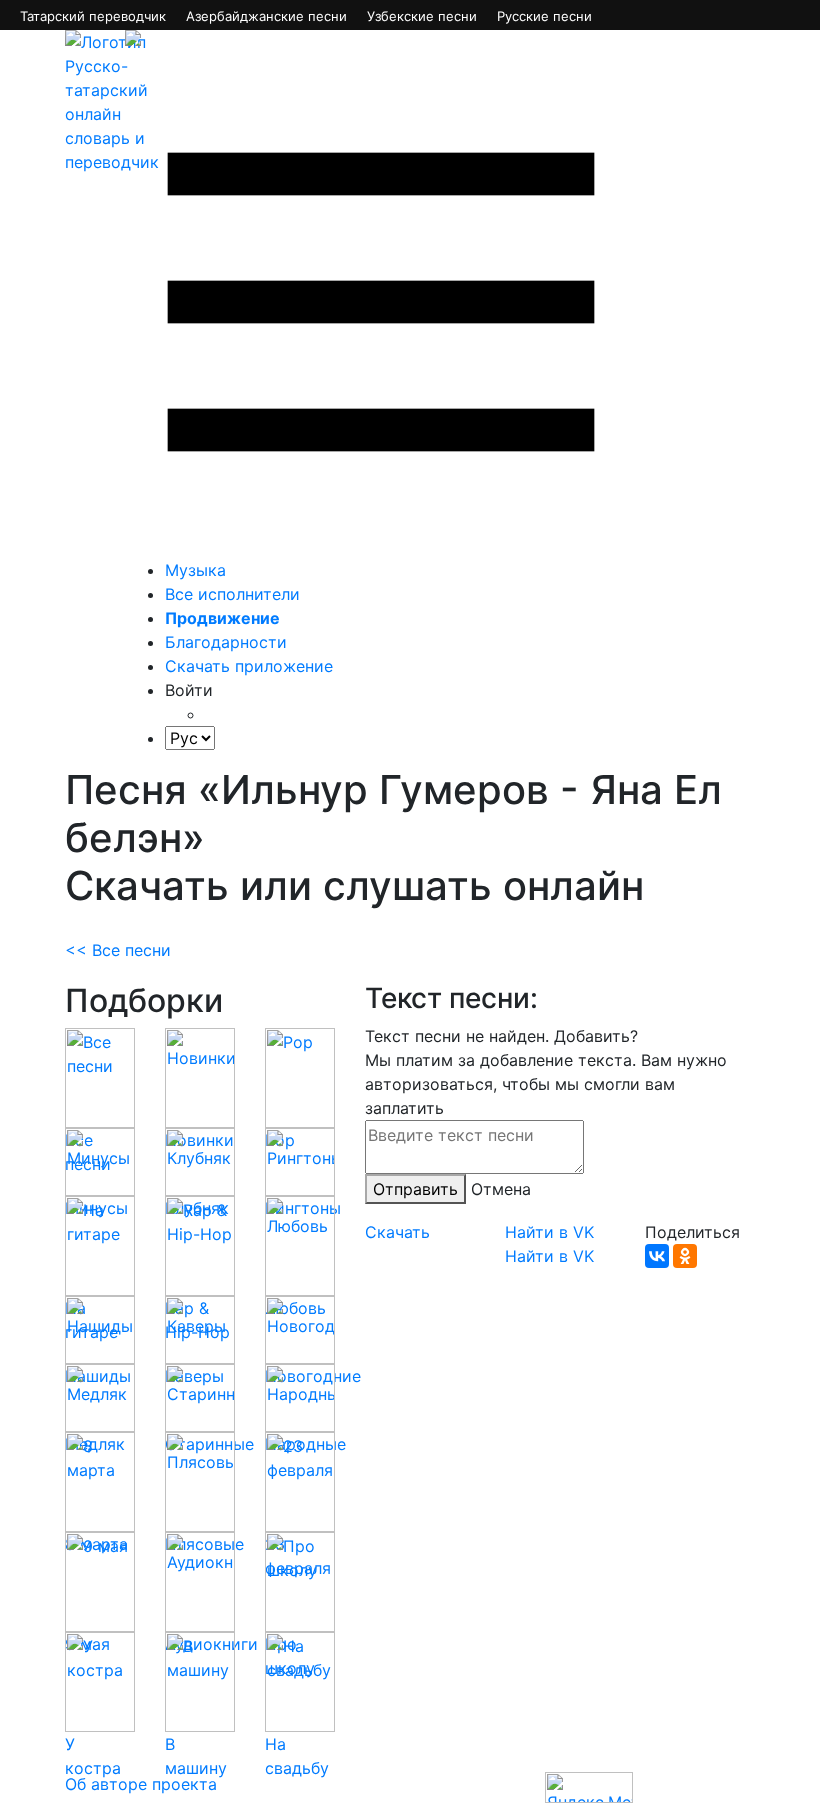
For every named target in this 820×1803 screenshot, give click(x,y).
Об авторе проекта (141, 1784)
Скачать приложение (249, 666)
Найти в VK (549, 1232)
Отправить (415, 1189)
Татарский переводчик (93, 16)
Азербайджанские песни (266, 16)
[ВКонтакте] (657, 1256)
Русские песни (544, 16)
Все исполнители (232, 594)
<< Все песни (118, 950)
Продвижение (222, 618)
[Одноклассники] (685, 1256)
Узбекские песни (422, 16)
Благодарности (226, 642)
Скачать (397, 1232)
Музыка (195, 570)
